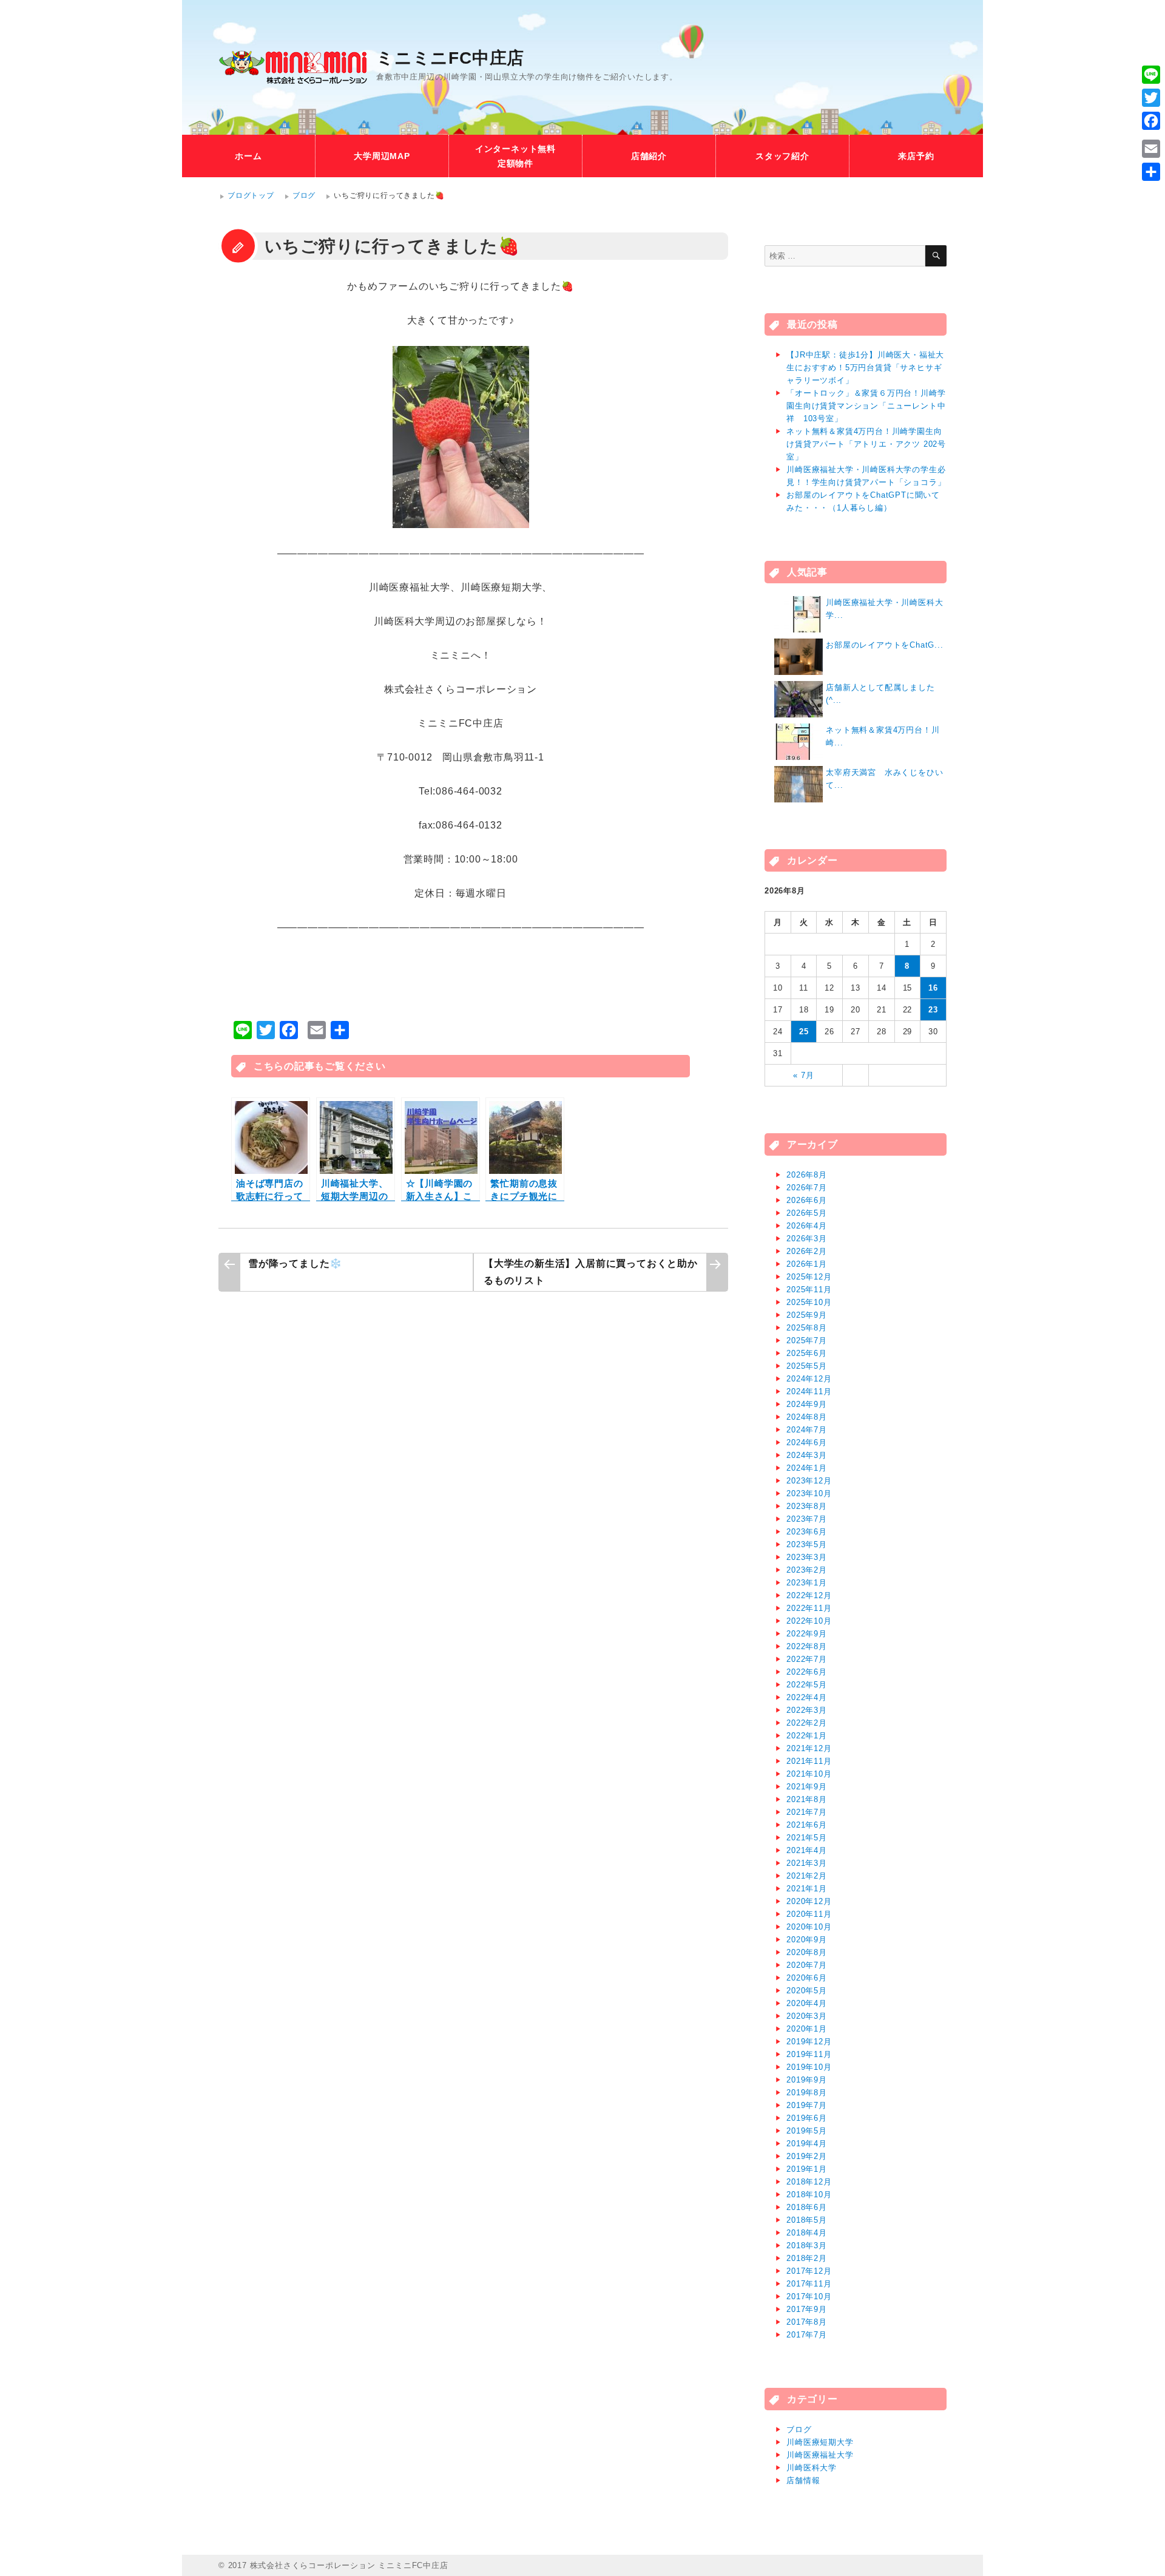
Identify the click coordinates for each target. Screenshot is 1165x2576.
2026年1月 (807, 1264)
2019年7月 (807, 2105)
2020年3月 (807, 2016)
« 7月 (803, 1075)
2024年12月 (809, 1379)
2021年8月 (807, 1799)
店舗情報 (803, 2480)
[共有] (1151, 172)
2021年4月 (807, 1850)
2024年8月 (807, 1417)
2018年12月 (809, 2182)
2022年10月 (809, 1621)
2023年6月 (807, 1532)
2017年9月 (807, 2309)
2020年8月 (807, 1952)
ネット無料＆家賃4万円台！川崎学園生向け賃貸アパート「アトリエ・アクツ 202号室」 (866, 444)
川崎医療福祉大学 (820, 2455)
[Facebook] (1151, 121)
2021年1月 (807, 1889)
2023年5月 (807, 1544)
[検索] (936, 256)
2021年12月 (809, 1748)
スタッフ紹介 (782, 156)
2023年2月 (807, 1570)
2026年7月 (807, 1188)
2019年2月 (807, 2156)
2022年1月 (807, 1736)
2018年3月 (807, 2246)
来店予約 (916, 156)
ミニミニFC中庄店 (450, 58)
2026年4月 (807, 1226)
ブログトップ (251, 195)
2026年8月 (807, 1175)
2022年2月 (807, 1723)
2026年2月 (807, 1251)
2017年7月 (807, 2335)
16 (933, 988)
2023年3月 (807, 1557)
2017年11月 (809, 2284)
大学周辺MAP (382, 156)
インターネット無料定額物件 (515, 156)
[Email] (1151, 149)
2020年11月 (809, 1914)
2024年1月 (807, 1468)
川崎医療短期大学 (820, 2442)
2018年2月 (807, 2258)
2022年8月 (807, 1646)
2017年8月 (807, 2322)
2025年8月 (807, 1328)
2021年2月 (807, 1876)
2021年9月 (807, 1787)
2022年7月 (807, 1659)
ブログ (304, 195)
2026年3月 (807, 1239)
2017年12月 (809, 2271)
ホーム (248, 156)
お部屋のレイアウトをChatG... (884, 645)
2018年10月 (809, 2195)
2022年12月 (809, 1595)
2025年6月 (807, 1353)
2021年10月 (809, 1774)
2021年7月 (807, 1812)
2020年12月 (809, 1901)
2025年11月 (809, 1290)
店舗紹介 (649, 156)
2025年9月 (807, 1315)
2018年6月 (807, 2207)
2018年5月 (807, 2220)
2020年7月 (807, 1965)
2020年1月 (807, 2029)
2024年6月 (807, 1442)
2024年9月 (807, 1404)
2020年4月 (807, 2003)
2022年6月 (807, 1672)
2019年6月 (807, 2118)
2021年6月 (807, 1825)
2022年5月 (807, 1685)
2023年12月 (809, 1481)
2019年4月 (807, 2144)
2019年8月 (807, 2093)
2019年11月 (809, 2054)
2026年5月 (807, 1213)
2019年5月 (807, 2131)
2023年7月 (807, 1519)
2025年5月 (807, 1366)
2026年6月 (807, 1200)
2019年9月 (807, 2080)
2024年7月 (807, 1430)
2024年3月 (807, 1455)
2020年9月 (807, 1940)
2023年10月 (809, 1493)
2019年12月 (809, 2042)
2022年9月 (807, 1634)
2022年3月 (807, 1710)
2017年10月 (809, 2296)
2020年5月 (807, 1991)
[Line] (1151, 75)
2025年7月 (807, 1341)
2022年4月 (807, 1697)
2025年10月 (809, 1302)
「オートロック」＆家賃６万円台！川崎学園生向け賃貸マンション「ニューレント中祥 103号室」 (866, 406)
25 (804, 1032)
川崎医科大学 (812, 2468)
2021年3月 (807, 1863)
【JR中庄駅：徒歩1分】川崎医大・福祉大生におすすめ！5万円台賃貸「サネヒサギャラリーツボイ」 (865, 368)
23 (933, 1010)
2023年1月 (807, 1583)
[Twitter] (1151, 98)
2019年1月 (807, 2169)
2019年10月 (809, 2067)
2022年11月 (809, 1608)
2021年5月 (807, 1838)
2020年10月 (809, 1927)
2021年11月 (809, 1761)
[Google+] (1151, 135)
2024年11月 (809, 1391)
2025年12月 (809, 1277)
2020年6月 (807, 1978)
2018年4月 (807, 2233)
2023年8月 (807, 1506)
